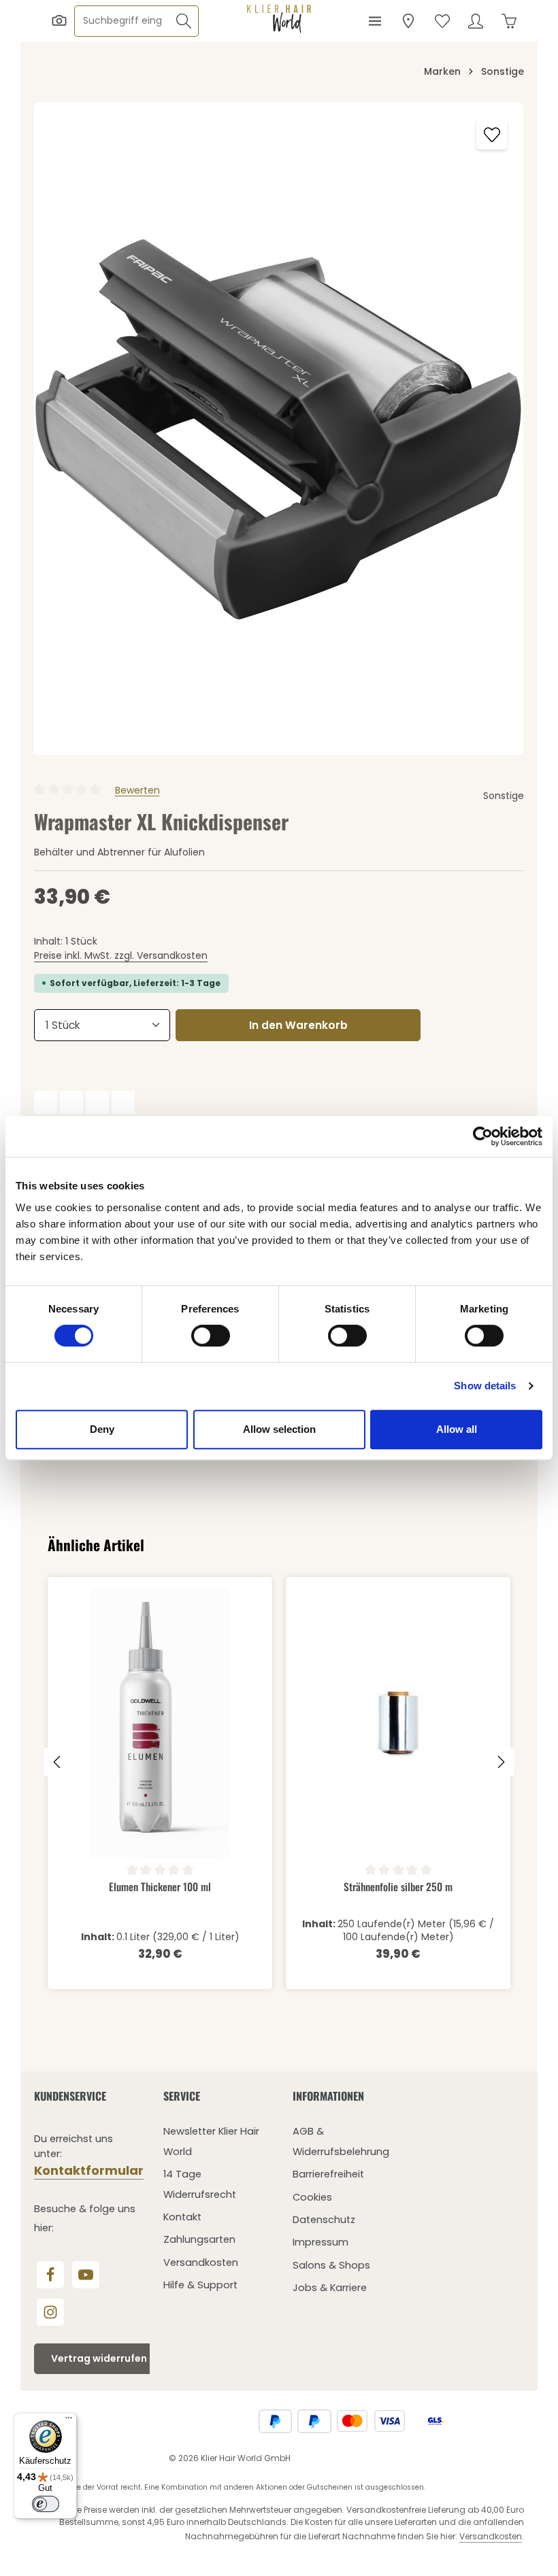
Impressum (321, 2242)
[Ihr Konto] (475, 21)
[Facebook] (50, 2275)
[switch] (211, 1336)
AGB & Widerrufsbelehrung (341, 2141)
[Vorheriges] (58, 1762)
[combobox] (122, 21)
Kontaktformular (89, 2170)
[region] (279, 429)
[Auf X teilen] (71, 1102)
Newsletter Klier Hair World (211, 2141)
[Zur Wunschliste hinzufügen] (492, 134)
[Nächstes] (500, 1762)
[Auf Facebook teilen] (46, 1102)
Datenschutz (324, 2220)
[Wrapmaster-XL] (279, 429)
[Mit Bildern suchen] (59, 21)
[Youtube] (86, 2275)
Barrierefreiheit (328, 2174)
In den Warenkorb (298, 1025)
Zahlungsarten (199, 2239)
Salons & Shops (331, 2265)
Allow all (457, 1429)
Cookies (312, 2197)
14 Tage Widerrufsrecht (200, 2184)
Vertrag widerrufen (99, 2358)
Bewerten (137, 790)
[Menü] (375, 21)
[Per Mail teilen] (123, 1102)
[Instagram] (50, 2312)
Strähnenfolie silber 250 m (398, 1887)
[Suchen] (184, 21)
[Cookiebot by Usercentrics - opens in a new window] (483, 1136)
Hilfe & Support (200, 2285)
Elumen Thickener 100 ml (160, 1887)
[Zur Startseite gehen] (279, 19)
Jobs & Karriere (330, 2288)
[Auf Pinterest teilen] (97, 1102)
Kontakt (182, 2217)
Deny (102, 1429)
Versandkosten (201, 2263)
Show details (485, 1386)
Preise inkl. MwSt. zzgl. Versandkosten (121, 955)
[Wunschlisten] (442, 21)
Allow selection (279, 1429)
